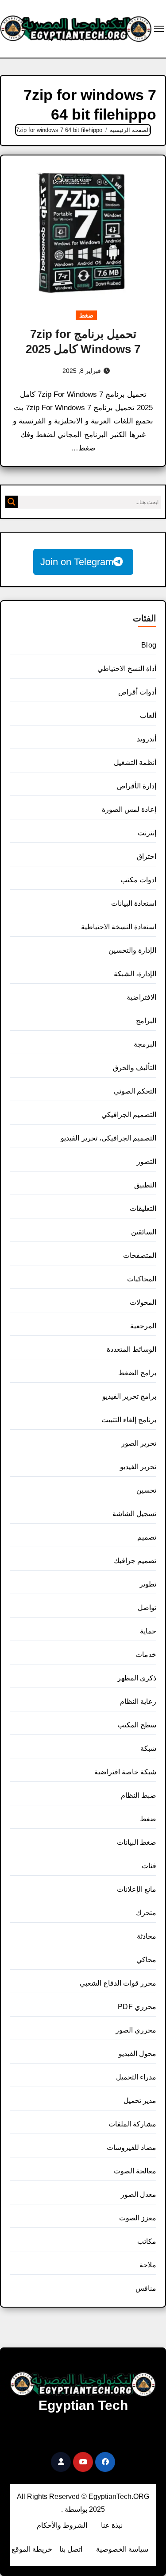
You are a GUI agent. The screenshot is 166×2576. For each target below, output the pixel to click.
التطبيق (145, 1185)
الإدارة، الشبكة (135, 974)
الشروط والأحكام (62, 2525)
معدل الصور (139, 2194)
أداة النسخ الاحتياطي (127, 669)
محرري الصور (136, 2030)
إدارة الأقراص (137, 786)
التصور (147, 1162)
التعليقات (143, 1208)
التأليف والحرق (135, 1068)
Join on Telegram (77, 562)
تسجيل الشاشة (134, 1514)
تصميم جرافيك (135, 1561)
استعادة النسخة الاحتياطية (119, 927)
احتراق (147, 856)
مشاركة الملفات (132, 2124)
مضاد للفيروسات (131, 2147)
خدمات (146, 1655)
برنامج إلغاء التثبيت (129, 1420)
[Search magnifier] (12, 502)
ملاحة (148, 2265)
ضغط (86, 315)
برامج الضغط (137, 1373)
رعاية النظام (138, 1701)
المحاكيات (142, 1279)
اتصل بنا (71, 2549)
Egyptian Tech (83, 2405)
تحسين (146, 1490)
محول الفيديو (137, 2054)
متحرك (146, 1913)
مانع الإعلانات (137, 1889)
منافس (146, 2288)
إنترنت (147, 833)
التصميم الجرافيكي (129, 1115)
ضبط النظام (139, 1795)
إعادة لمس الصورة (129, 809)
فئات (149, 1866)
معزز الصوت (138, 2218)
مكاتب (147, 2241)
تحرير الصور (139, 1443)
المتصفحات (140, 1255)
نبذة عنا (112, 2525)
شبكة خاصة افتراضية (125, 1772)
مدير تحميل (140, 2101)
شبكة (148, 1748)
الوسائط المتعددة (131, 1349)
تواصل (147, 1608)
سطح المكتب (137, 1725)
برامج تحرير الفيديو (129, 1396)
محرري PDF (137, 2007)
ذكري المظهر (137, 1678)
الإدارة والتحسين (132, 950)
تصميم (147, 1537)
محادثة (147, 1936)
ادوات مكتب (138, 880)
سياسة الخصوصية (122, 2549)
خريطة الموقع (32, 2549)
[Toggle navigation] (159, 29)
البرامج (146, 1021)
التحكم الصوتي (135, 1091)
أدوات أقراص (137, 692)
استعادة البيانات (134, 903)
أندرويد (147, 739)
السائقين (144, 1232)
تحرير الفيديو (138, 1467)
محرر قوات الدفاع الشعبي (118, 1983)
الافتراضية (141, 997)
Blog (149, 645)
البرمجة (145, 1044)
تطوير (148, 1584)
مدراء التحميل (136, 2077)
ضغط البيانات (137, 1842)
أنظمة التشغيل (135, 762)
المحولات (143, 1302)
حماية (148, 1631)
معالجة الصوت (135, 2171)
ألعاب (148, 716)
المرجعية (143, 1326)
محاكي (146, 1960)
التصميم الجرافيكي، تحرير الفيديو (108, 1138)
